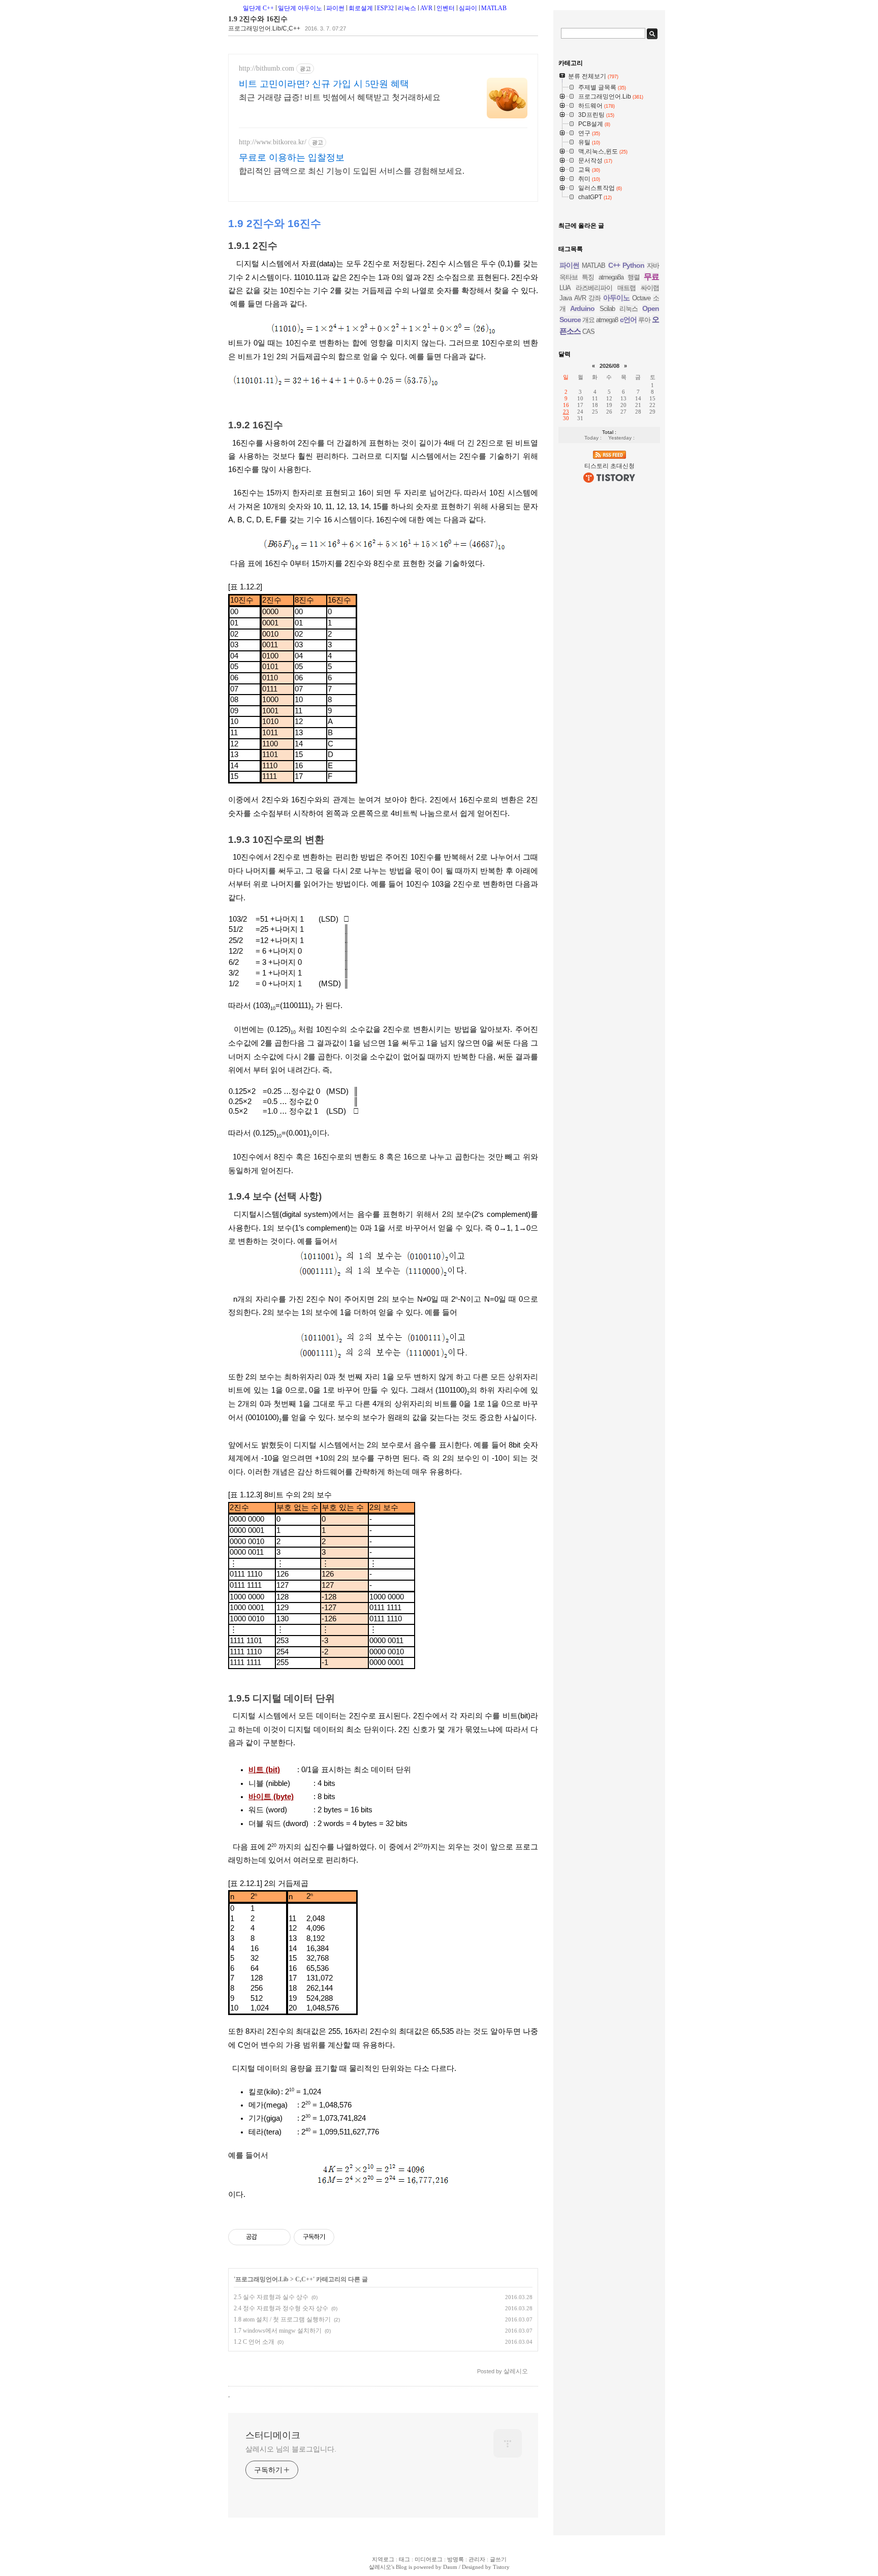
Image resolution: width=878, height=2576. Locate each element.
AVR (426, 8)
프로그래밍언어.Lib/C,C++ (264, 28)
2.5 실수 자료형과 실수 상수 (271, 2297)
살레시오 (380, 2567)
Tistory (501, 2567)
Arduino (582, 308)
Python (633, 265)
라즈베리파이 (594, 288)
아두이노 (616, 298)
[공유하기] (266, 2237)
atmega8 (607, 320)
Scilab (607, 309)
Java (566, 298)
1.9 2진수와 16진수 (258, 19)
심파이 (468, 8)
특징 (588, 277)
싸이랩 (650, 288)
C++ (614, 265)
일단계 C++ (258, 8)
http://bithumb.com (266, 68)
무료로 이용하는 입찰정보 (292, 158)
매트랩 (626, 288)
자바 (653, 265)
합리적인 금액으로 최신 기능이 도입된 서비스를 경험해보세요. (352, 171)
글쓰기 (498, 2559)
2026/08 (609, 366)
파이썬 (335, 8)
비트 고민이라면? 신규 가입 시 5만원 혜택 (324, 84)
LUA (565, 288)
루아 (644, 320)
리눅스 (407, 8)
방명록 (456, 2559)
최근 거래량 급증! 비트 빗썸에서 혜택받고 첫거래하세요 (340, 97)
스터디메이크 (273, 2435)
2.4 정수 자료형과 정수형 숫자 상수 (281, 2308)
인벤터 (446, 8)
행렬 (634, 277)
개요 (588, 320)
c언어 (628, 320)
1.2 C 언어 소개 (254, 2342)
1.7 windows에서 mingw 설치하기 (278, 2331)
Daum (450, 2567)
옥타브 (569, 277)
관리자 (477, 2559)
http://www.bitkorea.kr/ (273, 142)
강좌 (594, 298)
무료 (651, 277)
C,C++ (304, 2279)
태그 (404, 2559)
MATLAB (494, 8)
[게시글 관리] (279, 2237)
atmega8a (611, 277)
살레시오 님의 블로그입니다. (291, 2449)
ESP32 (385, 8)
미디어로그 (429, 2559)
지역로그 (383, 2559)
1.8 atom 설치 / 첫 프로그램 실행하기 (282, 2319)
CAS (588, 332)
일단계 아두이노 (300, 8)
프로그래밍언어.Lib (262, 2279)
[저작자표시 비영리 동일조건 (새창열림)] (348, 2237)
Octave (641, 298)
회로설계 (361, 8)
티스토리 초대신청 (609, 466)
